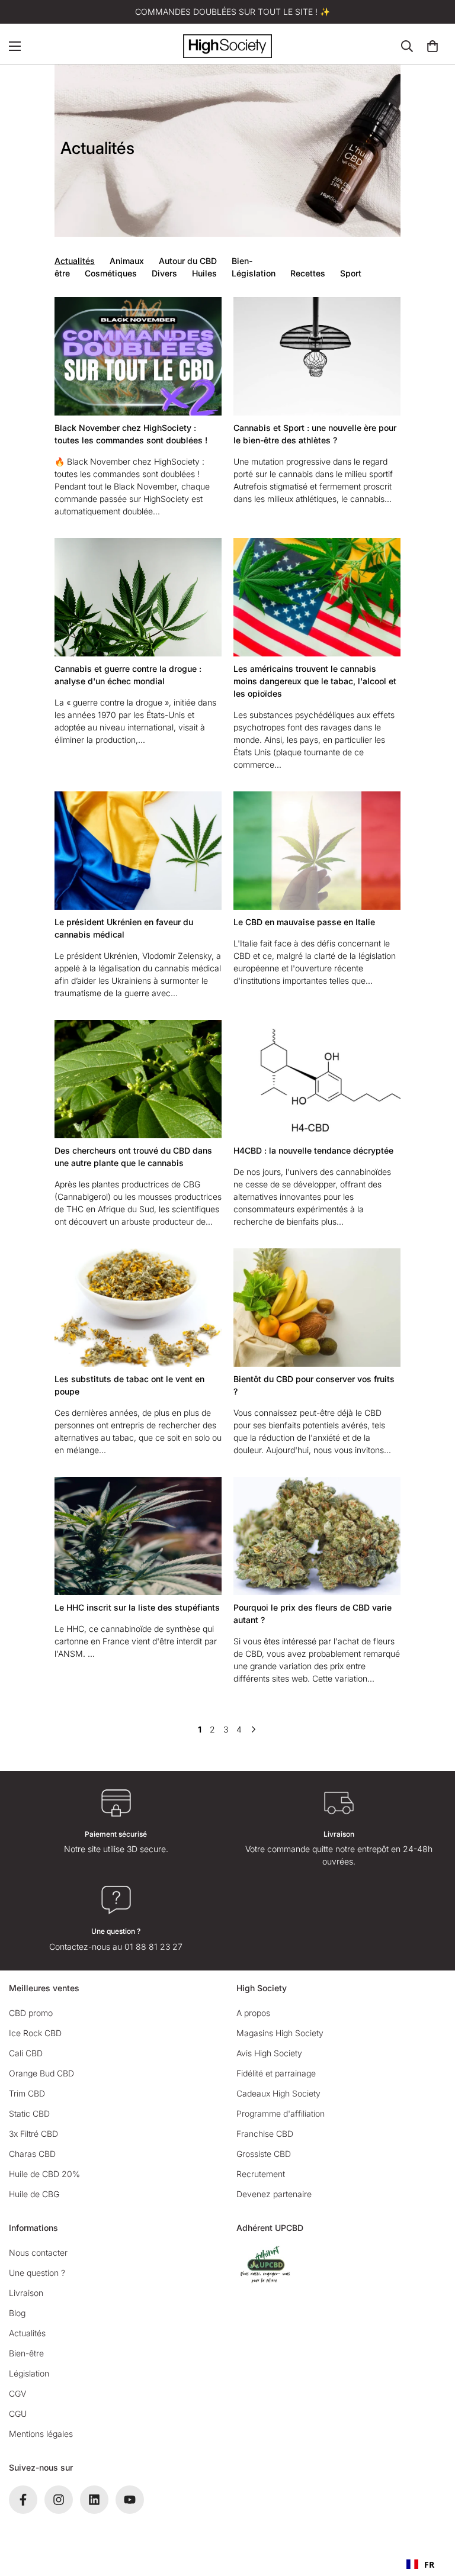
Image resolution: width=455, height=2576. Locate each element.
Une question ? (37, 2273)
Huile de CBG (34, 2194)
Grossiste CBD (264, 2154)
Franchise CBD (265, 2134)
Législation (254, 273)
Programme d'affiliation (281, 2113)
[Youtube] (130, 2500)
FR (429, 2564)
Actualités (75, 261)
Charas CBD (32, 2154)
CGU (18, 2414)
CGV (17, 2393)
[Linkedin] (94, 2500)
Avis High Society (269, 2053)
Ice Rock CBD (35, 2033)
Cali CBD (26, 2053)
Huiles (204, 273)
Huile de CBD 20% (44, 2174)
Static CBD (29, 2113)
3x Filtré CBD (33, 2134)
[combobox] (420, 2564)
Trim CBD (27, 2093)
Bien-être (26, 2353)
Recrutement (261, 2174)
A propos (253, 2013)
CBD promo (31, 2013)
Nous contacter (38, 2253)
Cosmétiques (111, 273)
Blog (17, 2313)
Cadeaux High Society (278, 2093)
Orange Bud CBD (41, 2073)
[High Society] (227, 46)
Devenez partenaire (274, 2194)
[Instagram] (59, 2500)
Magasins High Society (280, 2033)
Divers (164, 273)
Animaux (127, 261)
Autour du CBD (188, 261)
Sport (351, 273)
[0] (432, 46)
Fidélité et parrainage (276, 2073)
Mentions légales (41, 2434)
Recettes (308, 273)
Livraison (26, 2293)
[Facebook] (23, 2500)
